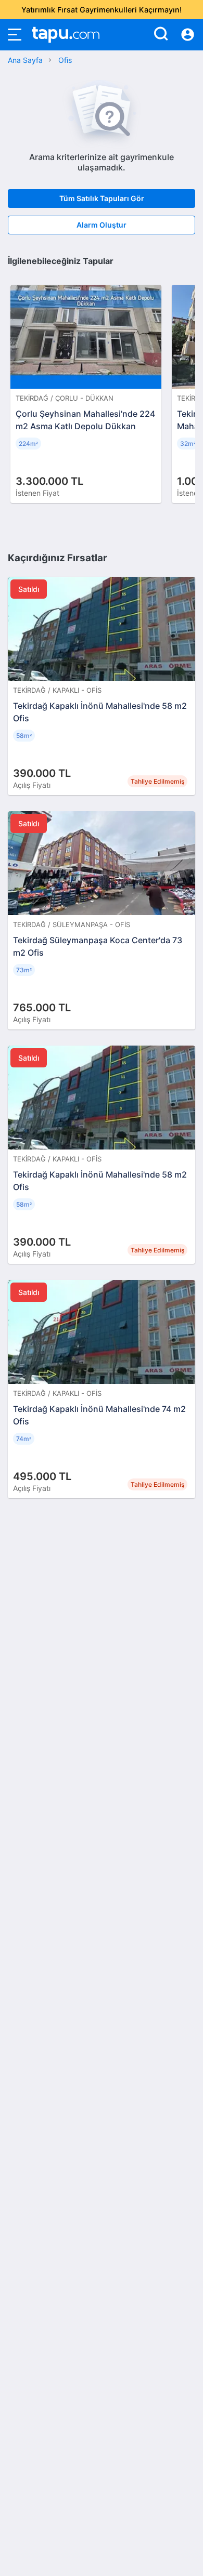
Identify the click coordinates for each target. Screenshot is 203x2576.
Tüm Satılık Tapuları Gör (102, 198)
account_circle (188, 35)
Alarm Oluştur (102, 225)
